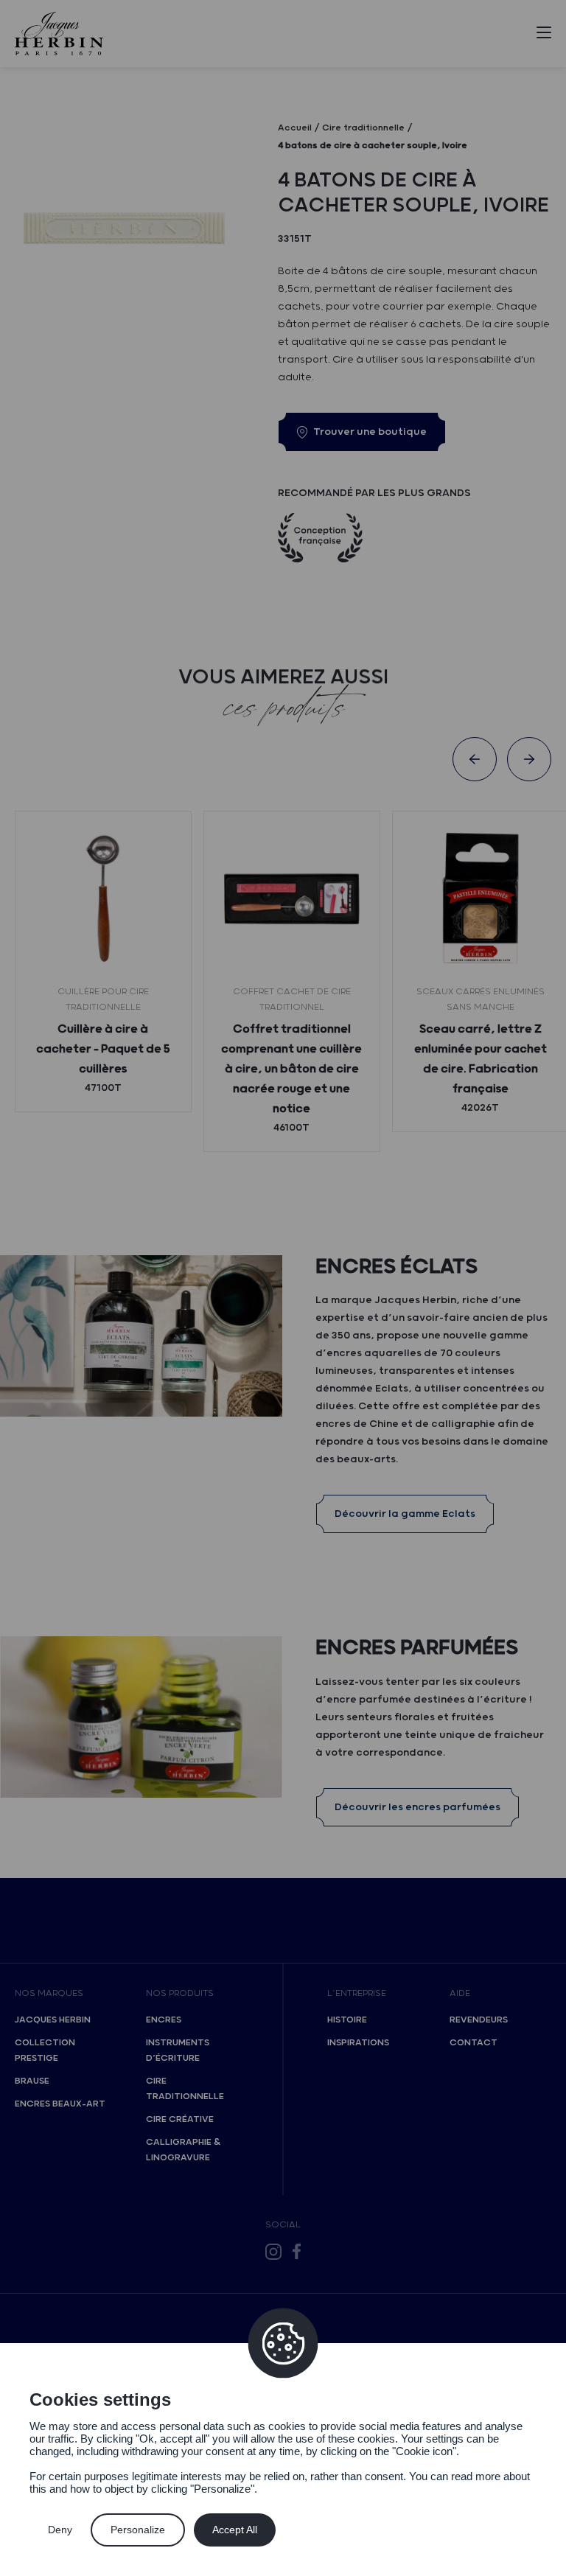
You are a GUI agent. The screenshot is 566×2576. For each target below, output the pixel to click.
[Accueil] (59, 34)
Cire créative (180, 2119)
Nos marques (49, 1993)
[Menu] (544, 35)
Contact (474, 2043)
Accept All (235, 2530)
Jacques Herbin (53, 2020)
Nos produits (180, 1993)
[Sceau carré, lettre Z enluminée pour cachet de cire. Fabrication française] (481, 899)
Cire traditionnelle (185, 2089)
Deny (60, 2530)
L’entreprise (357, 1993)
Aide (460, 1993)
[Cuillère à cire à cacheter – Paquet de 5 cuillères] (103, 899)
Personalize (138, 2530)
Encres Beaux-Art (60, 2104)
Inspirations (358, 2043)
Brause (32, 2081)
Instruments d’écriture (178, 2050)
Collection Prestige (45, 2050)
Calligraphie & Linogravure (183, 2150)
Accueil (295, 128)
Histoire (347, 2020)
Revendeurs (479, 2020)
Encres (164, 2020)
